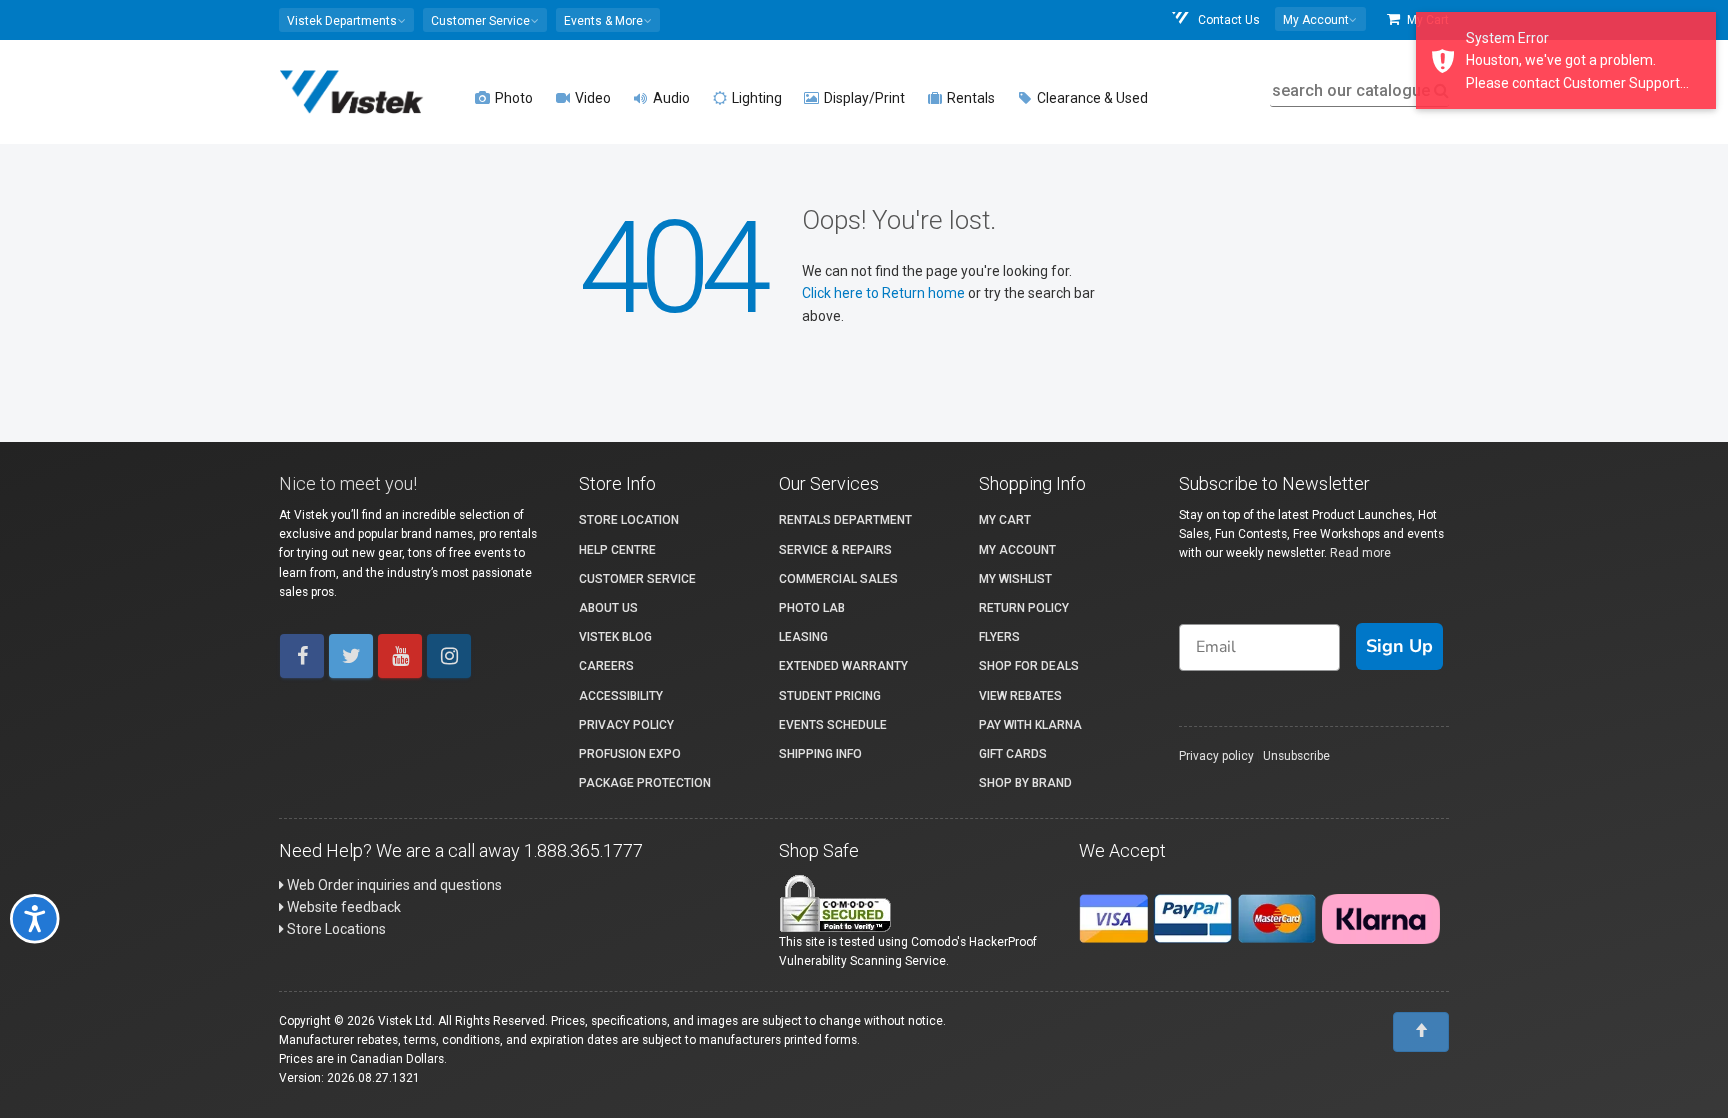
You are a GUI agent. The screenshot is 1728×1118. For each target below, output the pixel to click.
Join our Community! (639, 742)
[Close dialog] (1288, 388)
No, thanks (639, 809)
